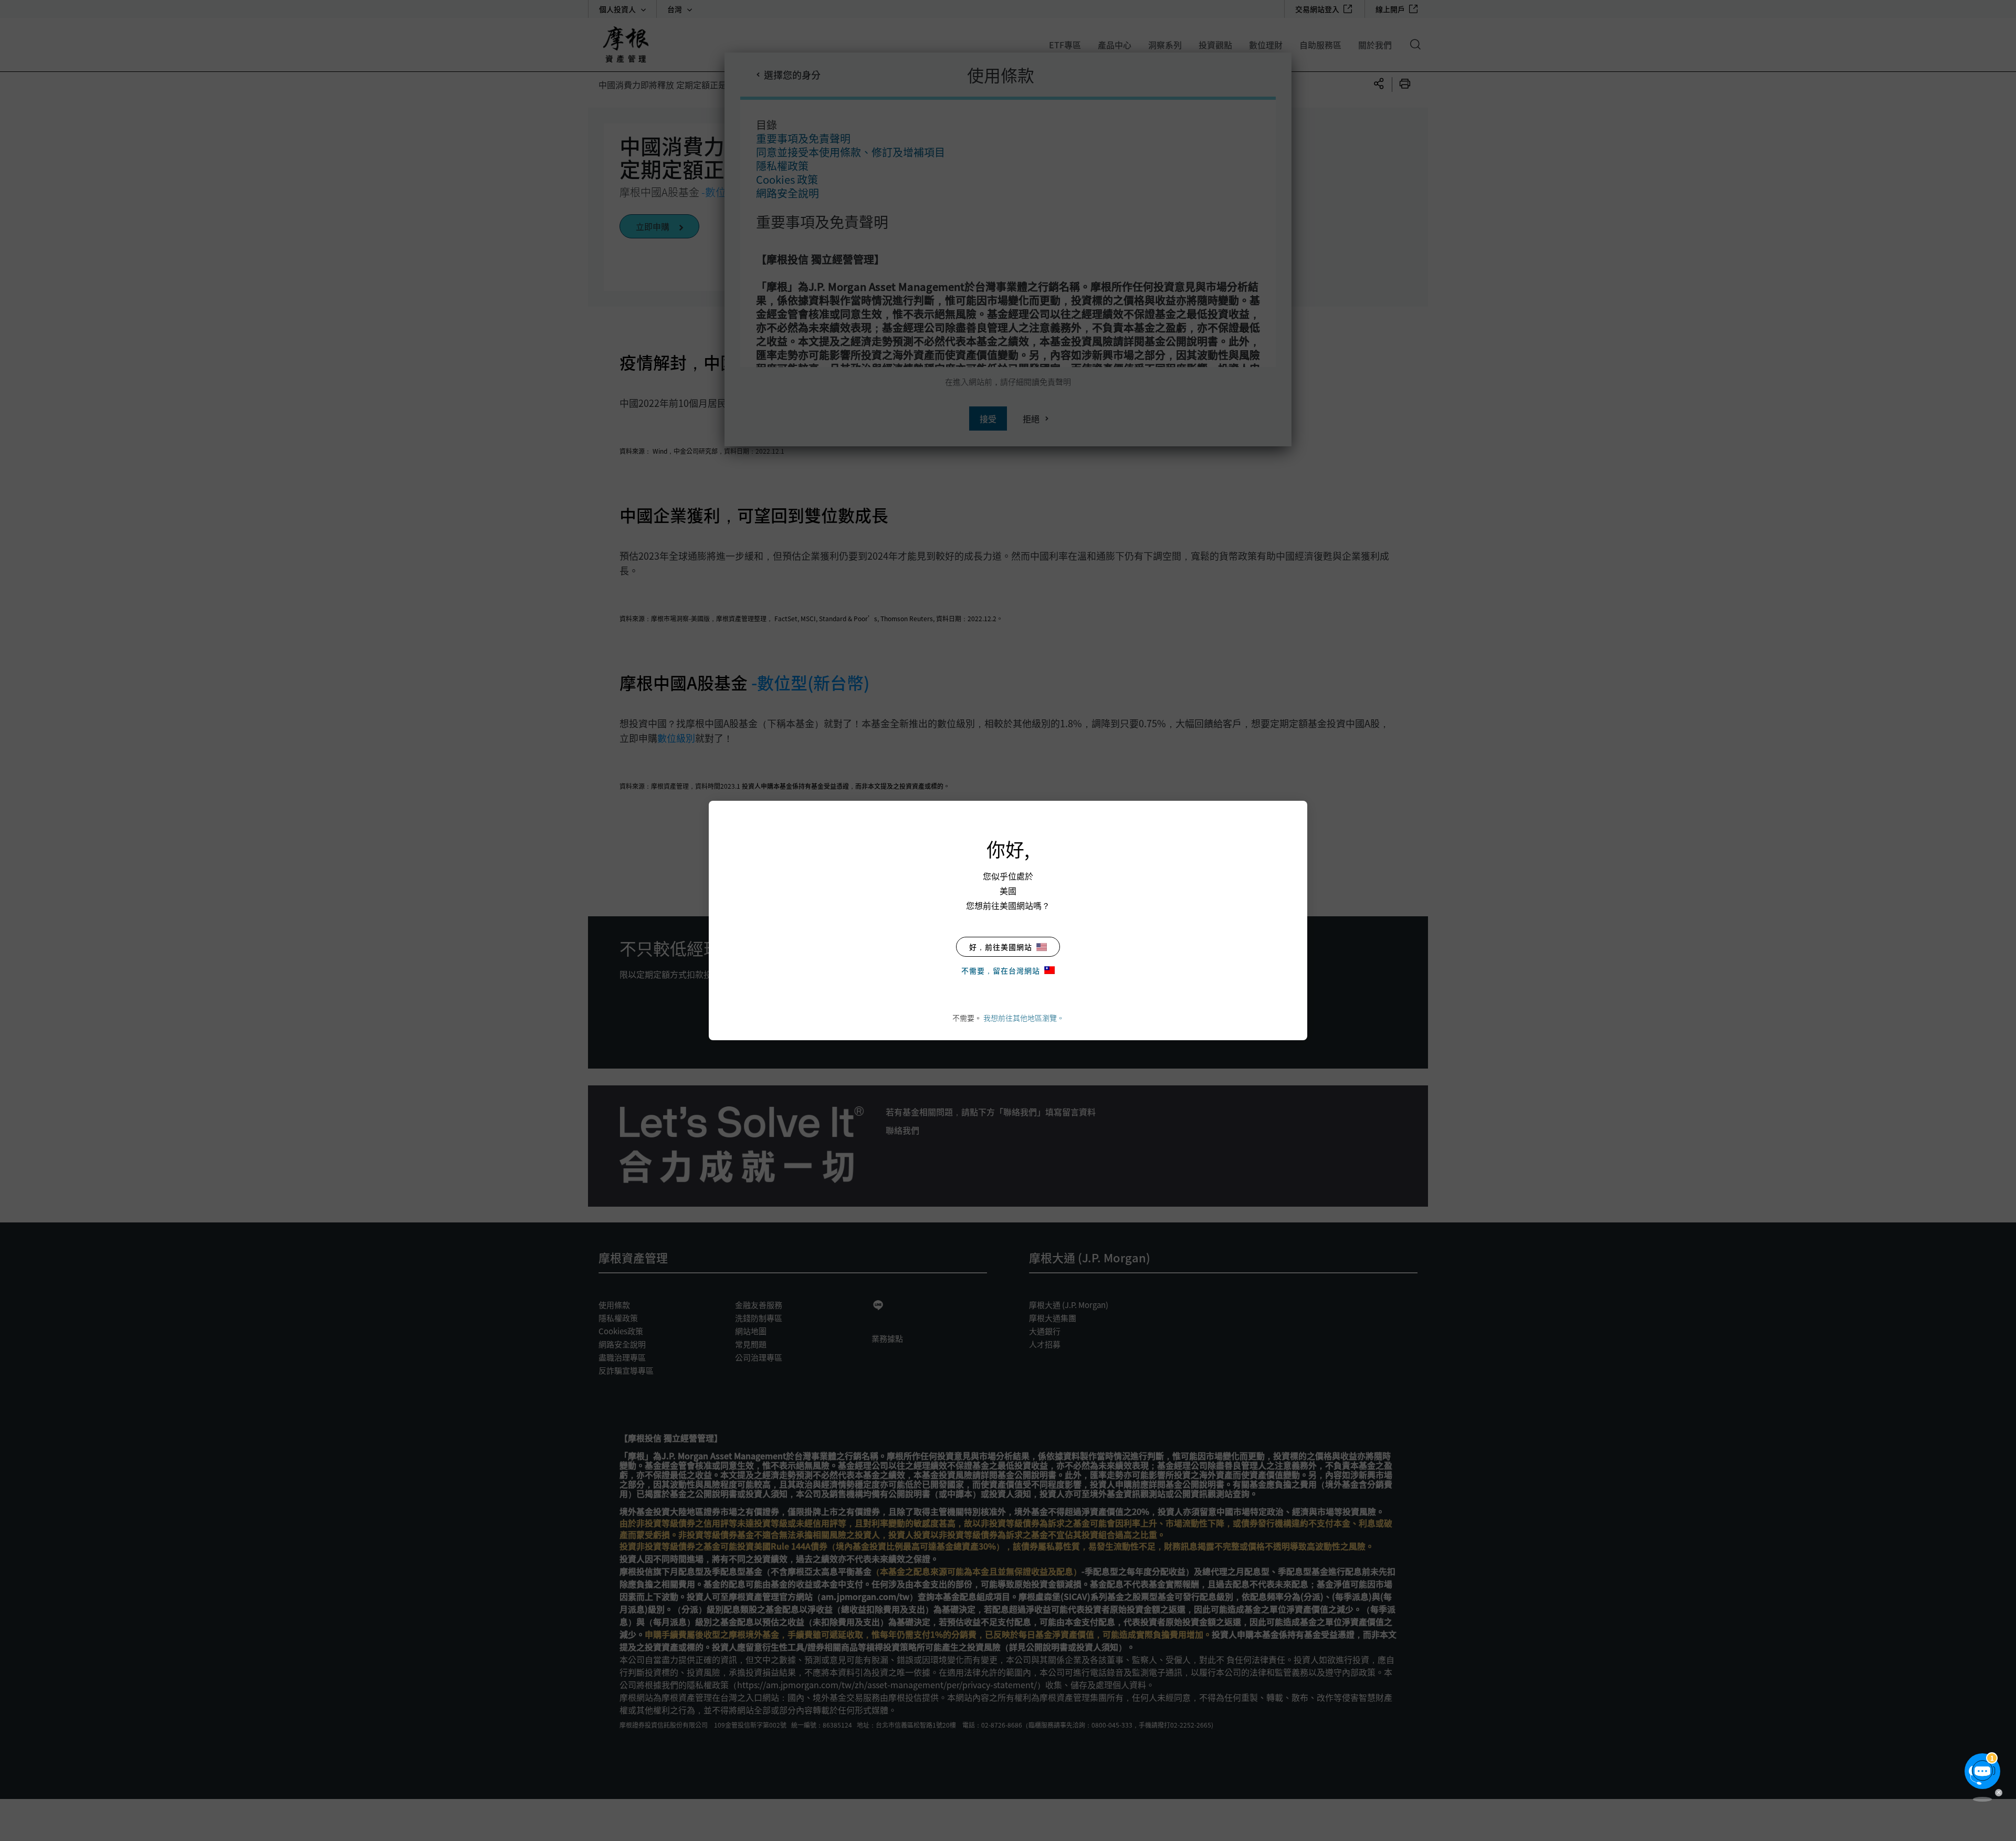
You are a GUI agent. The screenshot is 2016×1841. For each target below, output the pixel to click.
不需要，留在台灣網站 (1001, 970)
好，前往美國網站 (1001, 947)
